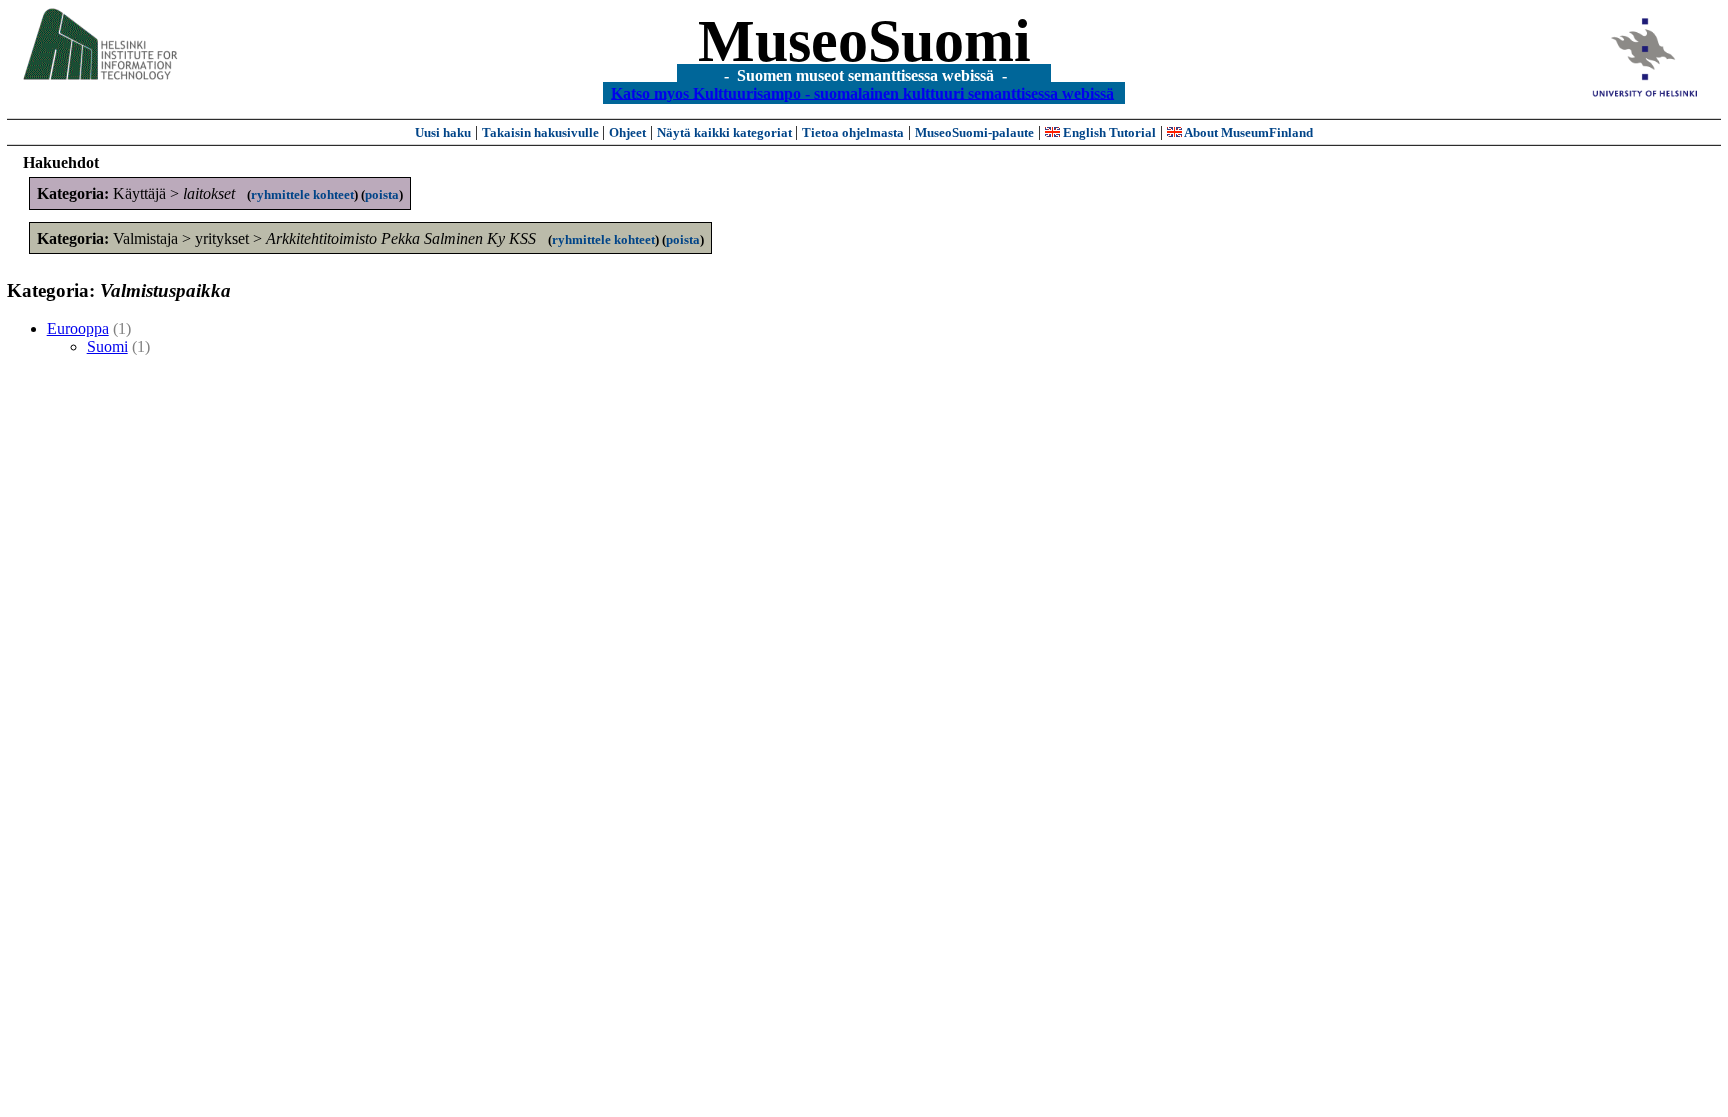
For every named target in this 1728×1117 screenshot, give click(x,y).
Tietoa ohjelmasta (853, 132)
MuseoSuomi (864, 41)
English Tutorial (1108, 132)
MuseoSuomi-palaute (974, 132)
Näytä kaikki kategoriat (726, 132)
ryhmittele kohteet (302, 194)
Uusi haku (443, 132)
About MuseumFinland (1247, 132)
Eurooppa (78, 328)
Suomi (107, 346)
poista (382, 194)
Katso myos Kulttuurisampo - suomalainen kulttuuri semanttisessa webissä (862, 92)
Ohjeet (627, 132)
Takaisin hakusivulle (542, 132)
